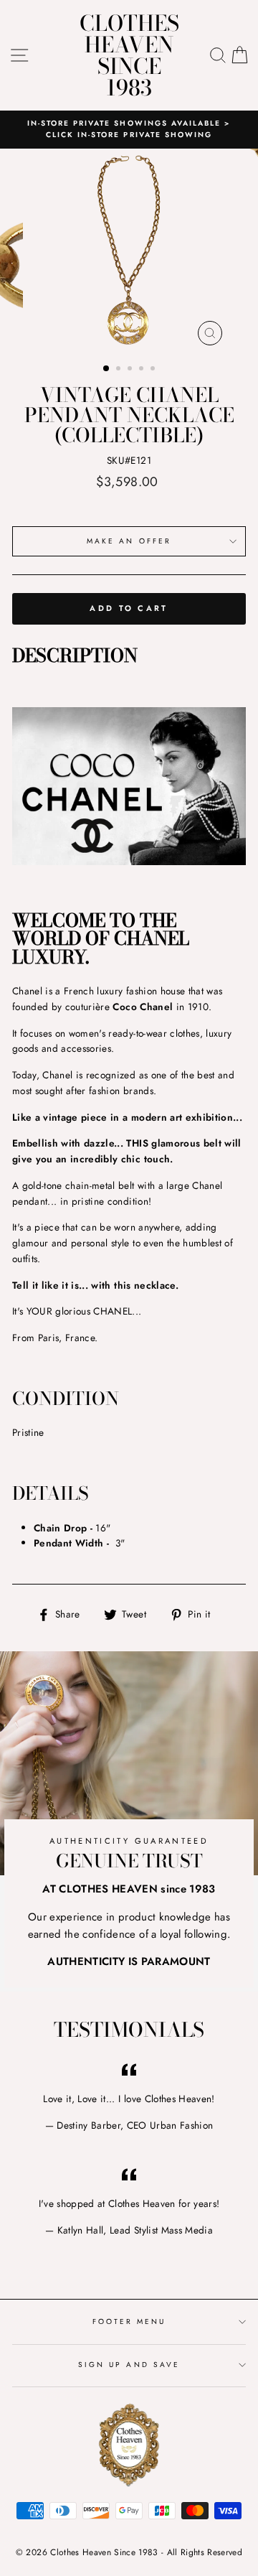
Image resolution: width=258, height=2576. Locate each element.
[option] (129, 130)
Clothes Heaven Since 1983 (129, 55)
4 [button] (143, 370)
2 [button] (120, 370)
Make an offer (129, 541)
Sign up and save (129, 2365)
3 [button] (131, 370)
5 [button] (154, 370)
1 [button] (107, 369)
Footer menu (129, 2321)
